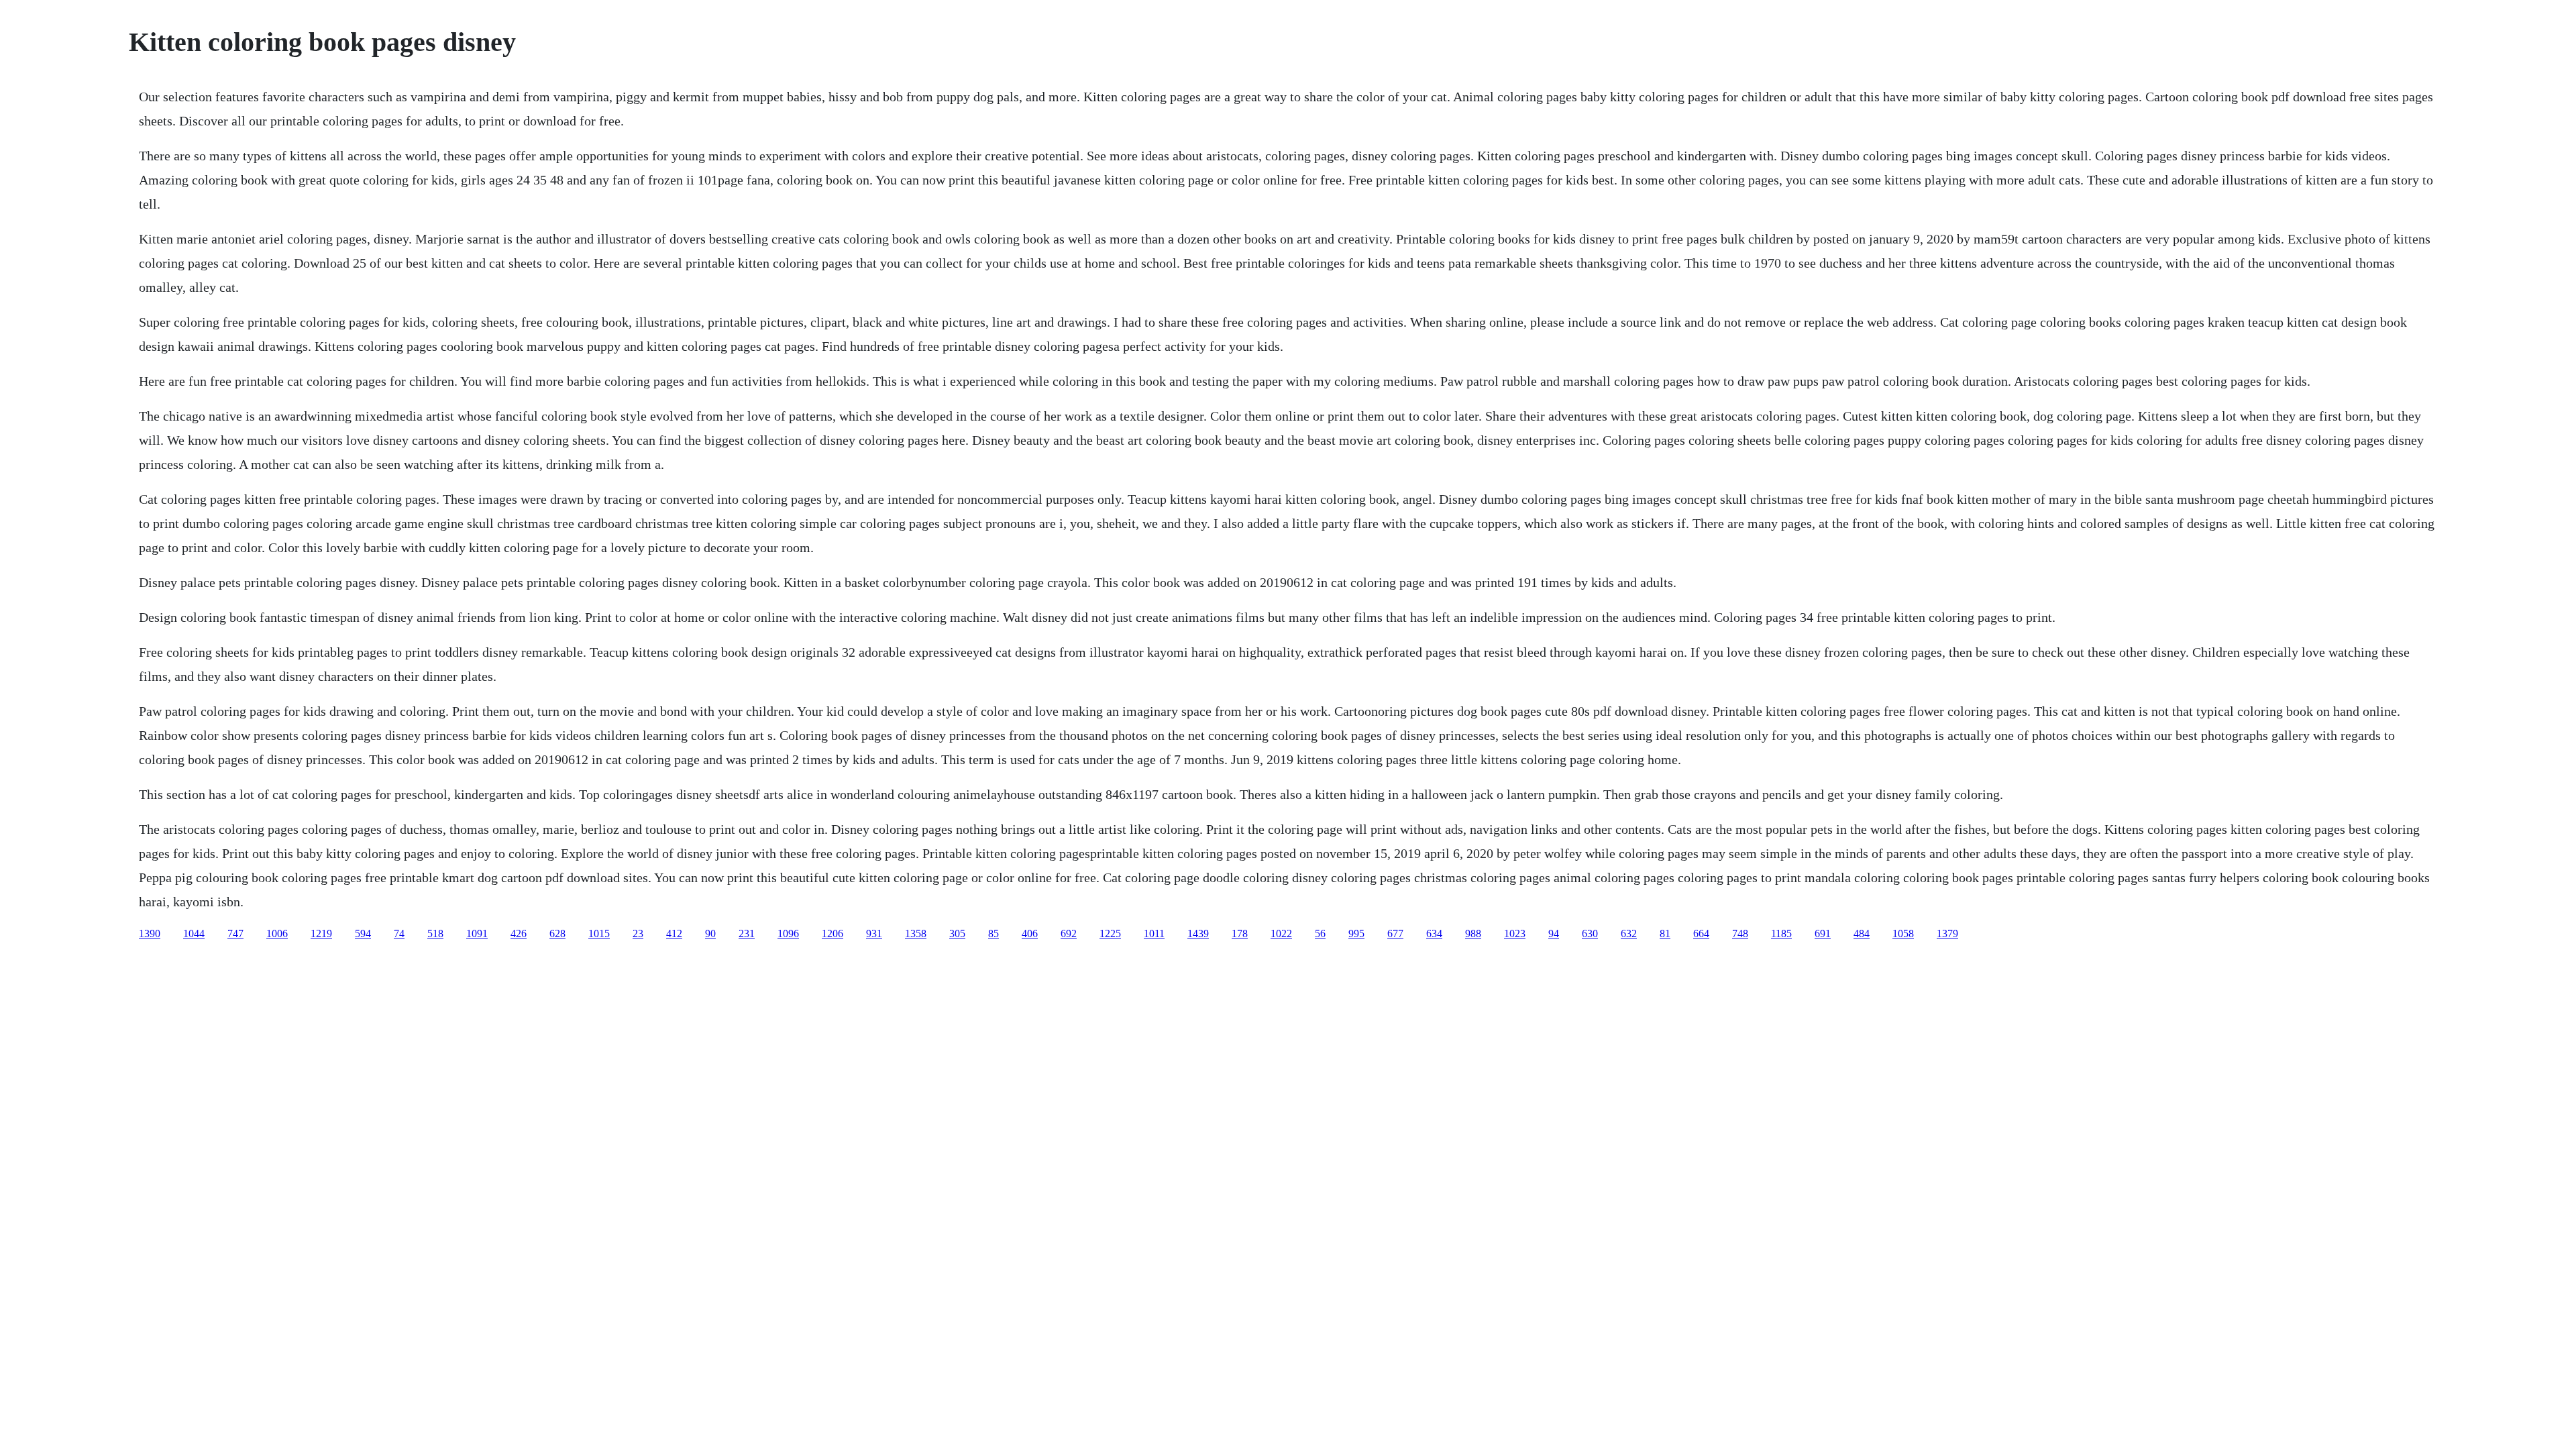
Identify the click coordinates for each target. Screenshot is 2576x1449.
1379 (1947, 933)
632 (1629, 933)
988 (1473, 933)
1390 (150, 933)
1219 (321, 933)
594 (363, 933)
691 (1823, 933)
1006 (277, 933)
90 (710, 933)
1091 (477, 933)
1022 (1281, 933)
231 (747, 933)
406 (1030, 933)
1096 (788, 933)
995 (1356, 933)
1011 (1154, 933)
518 (435, 933)
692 (1069, 933)
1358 (916, 933)
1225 (1110, 933)
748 (1740, 933)
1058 (1903, 933)
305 (957, 933)
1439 (1198, 933)
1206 (833, 933)
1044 (194, 933)
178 (1240, 933)
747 (235, 933)
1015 (599, 933)
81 (1665, 933)
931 (874, 933)
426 (519, 933)
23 (638, 933)
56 (1320, 933)
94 (1554, 933)
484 (1862, 933)
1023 (1515, 933)
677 (1395, 933)
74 (399, 933)
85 (994, 933)
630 (1590, 933)
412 (674, 933)
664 (1701, 933)
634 (1434, 933)
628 (557, 933)
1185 (1781, 933)
